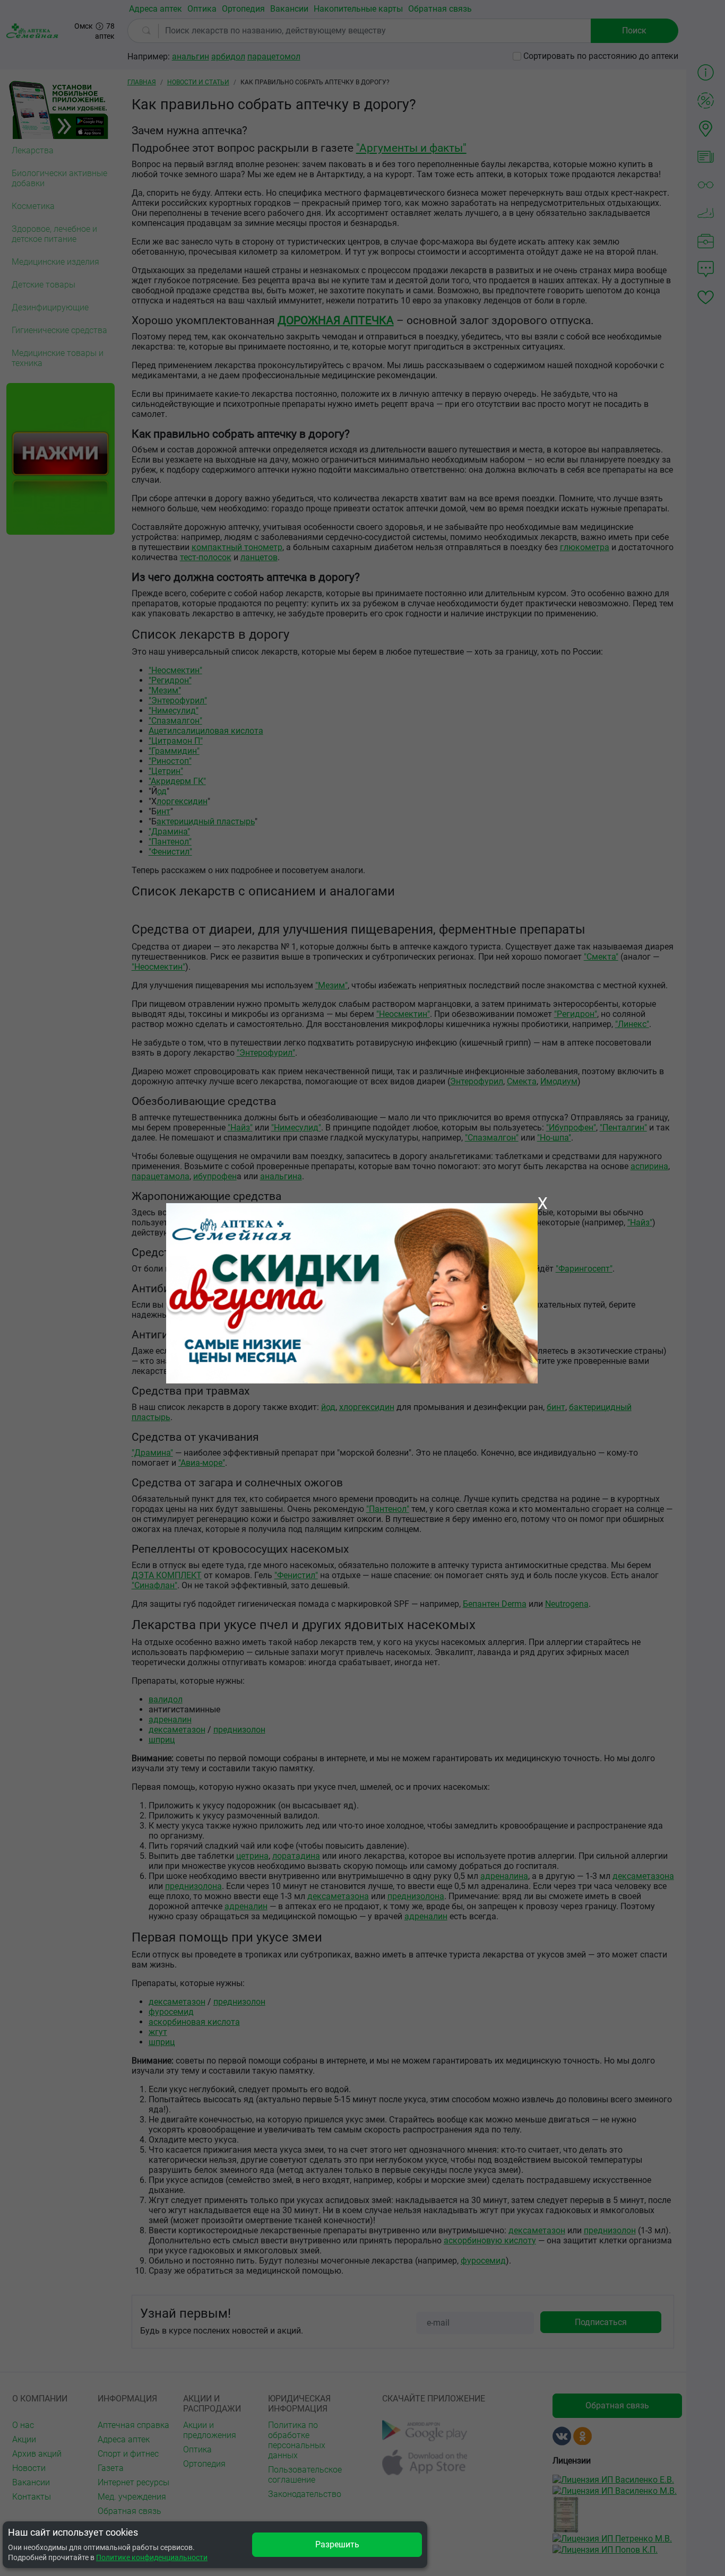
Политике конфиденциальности (152, 2557)
